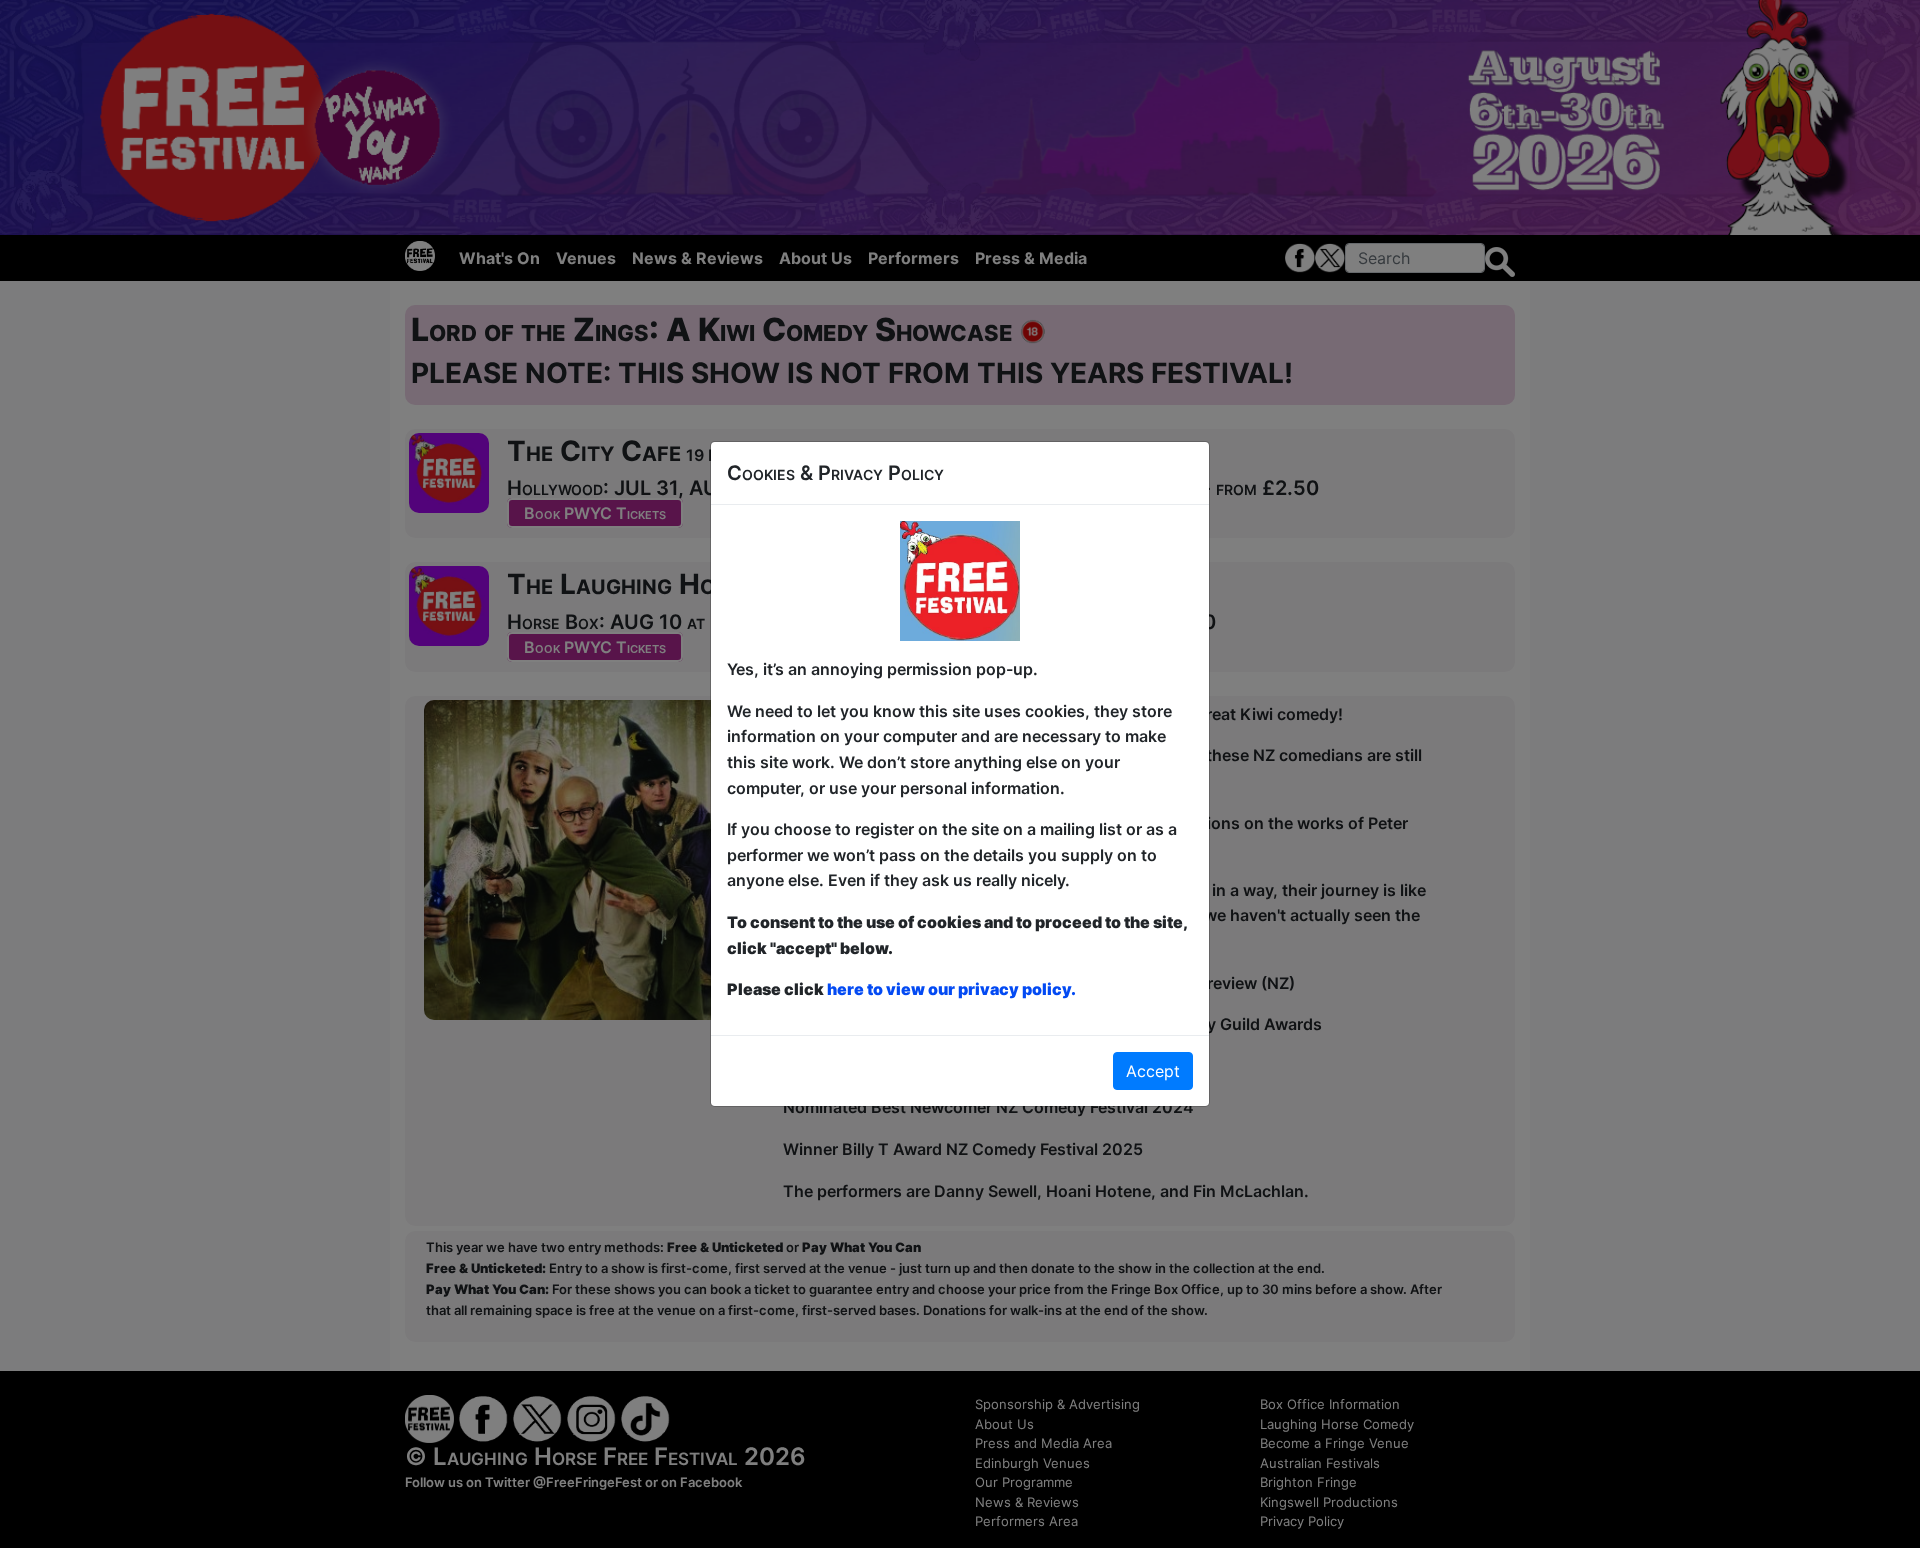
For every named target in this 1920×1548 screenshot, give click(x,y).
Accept (1153, 1071)
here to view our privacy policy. (951, 989)
